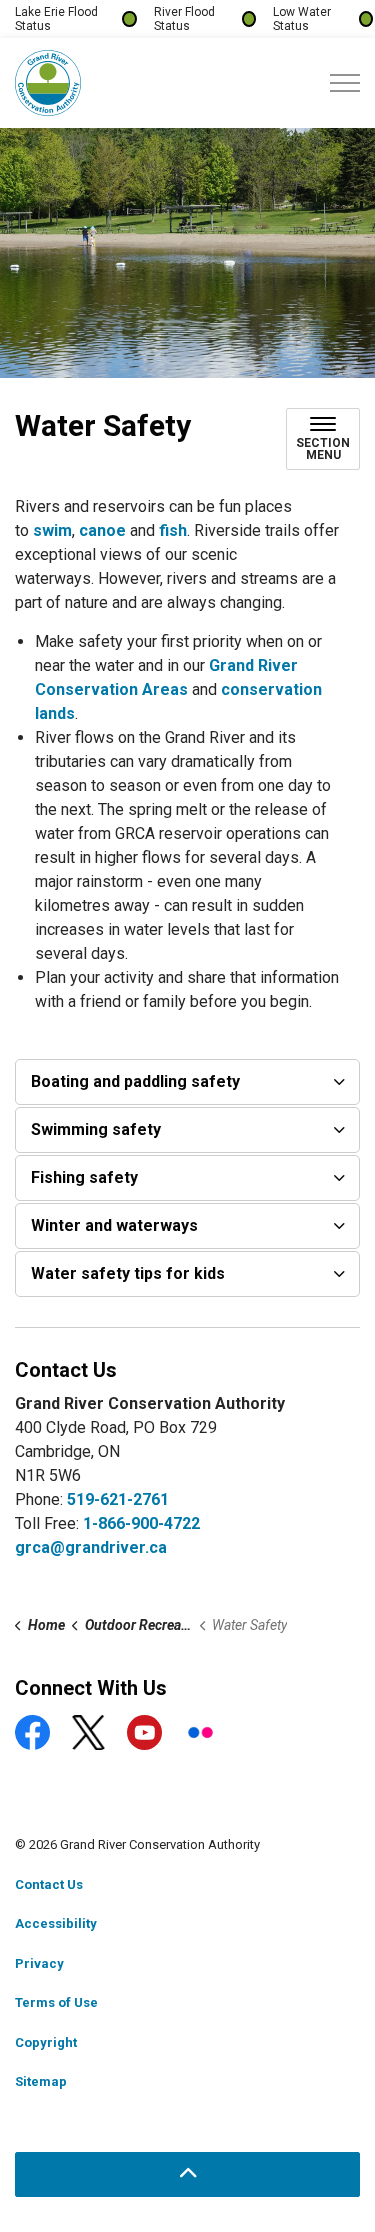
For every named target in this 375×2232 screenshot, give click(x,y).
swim (52, 530)
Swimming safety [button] (96, 1129)
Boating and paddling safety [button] (135, 1081)
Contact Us (49, 1884)
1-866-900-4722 (141, 1523)
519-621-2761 (118, 1499)
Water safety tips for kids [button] (128, 1273)
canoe (104, 530)
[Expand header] (345, 83)
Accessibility (56, 1923)
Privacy (39, 1963)
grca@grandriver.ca (91, 1547)
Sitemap (41, 2081)
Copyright (46, 2042)
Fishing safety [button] (84, 1177)
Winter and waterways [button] (114, 1225)
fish (173, 530)
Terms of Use (56, 2002)
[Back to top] (187, 2174)
